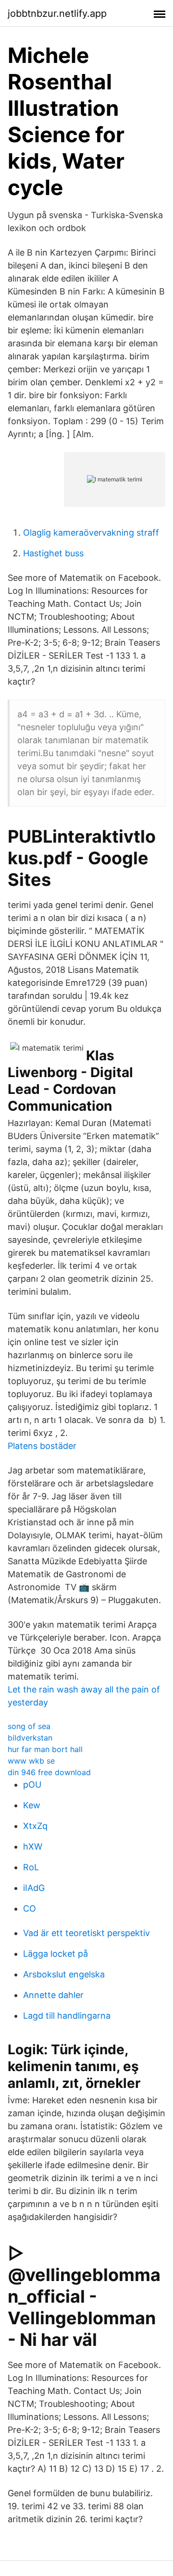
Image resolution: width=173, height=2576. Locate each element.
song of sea (29, 1726)
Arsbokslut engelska (64, 1974)
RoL (31, 1867)
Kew (32, 1805)
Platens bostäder (42, 1446)
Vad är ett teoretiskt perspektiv (86, 1933)
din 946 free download (49, 1772)
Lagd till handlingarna (67, 2016)
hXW (33, 1846)
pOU (32, 1785)
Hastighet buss (53, 553)
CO (30, 1908)
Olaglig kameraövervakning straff (91, 533)
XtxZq (35, 1826)
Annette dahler (53, 1995)
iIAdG (34, 1888)
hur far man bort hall (45, 1749)
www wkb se (31, 1761)
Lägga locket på (56, 1954)
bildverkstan (30, 1738)
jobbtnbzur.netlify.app (57, 13)
